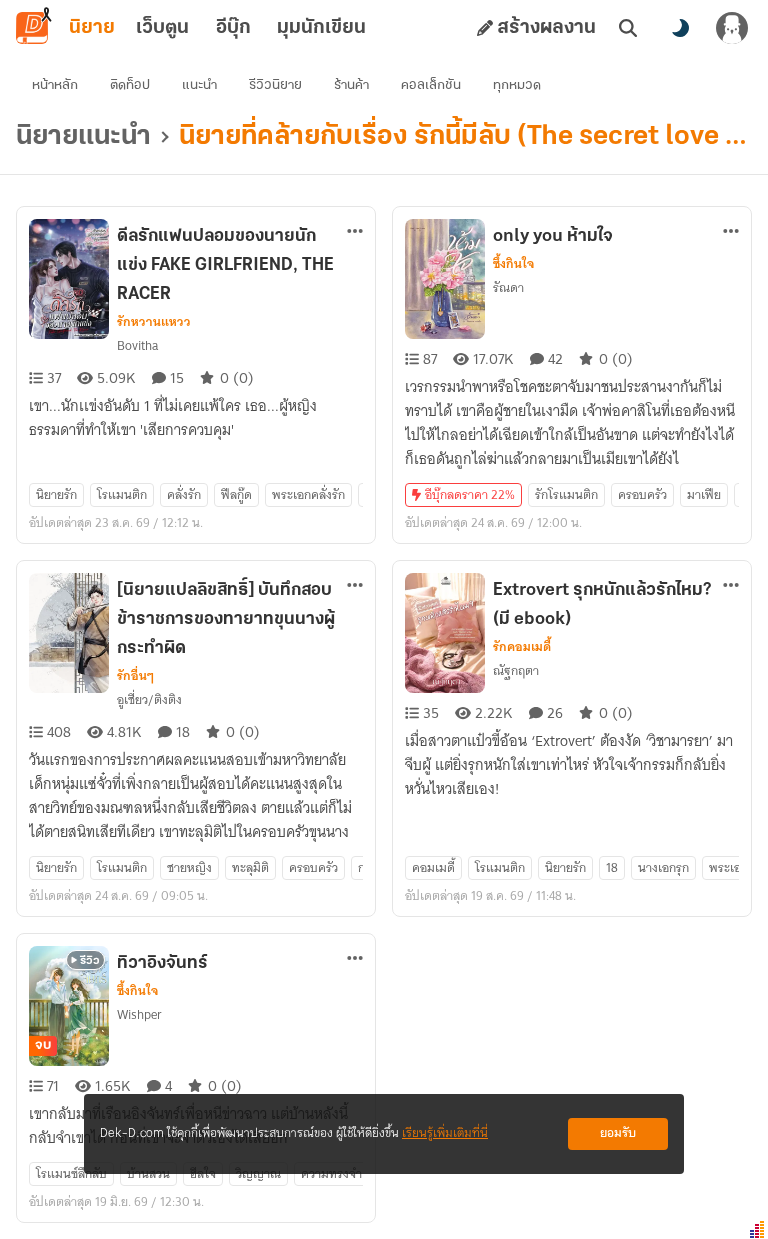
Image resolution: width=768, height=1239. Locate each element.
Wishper (139, 1014)
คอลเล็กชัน (431, 85)
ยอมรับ (618, 1133)
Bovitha (137, 345)
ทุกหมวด (517, 85)
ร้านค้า (351, 85)
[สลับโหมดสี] (680, 28)
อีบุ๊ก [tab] (233, 28)
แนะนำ (199, 85)
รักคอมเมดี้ (522, 647)
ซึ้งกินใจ (513, 264)
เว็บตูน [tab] (162, 28)
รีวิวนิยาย (275, 85)
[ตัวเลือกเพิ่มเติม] (355, 231)
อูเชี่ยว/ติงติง (149, 699)
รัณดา (508, 287)
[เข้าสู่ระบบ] (732, 28)
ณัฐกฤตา (516, 670)
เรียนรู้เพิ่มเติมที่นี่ (445, 1133)
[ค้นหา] (628, 28)
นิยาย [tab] (92, 28)
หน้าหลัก (55, 85)
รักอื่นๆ (135, 676)
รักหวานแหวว (154, 322)
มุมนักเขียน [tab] (321, 28)
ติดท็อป (130, 85)
